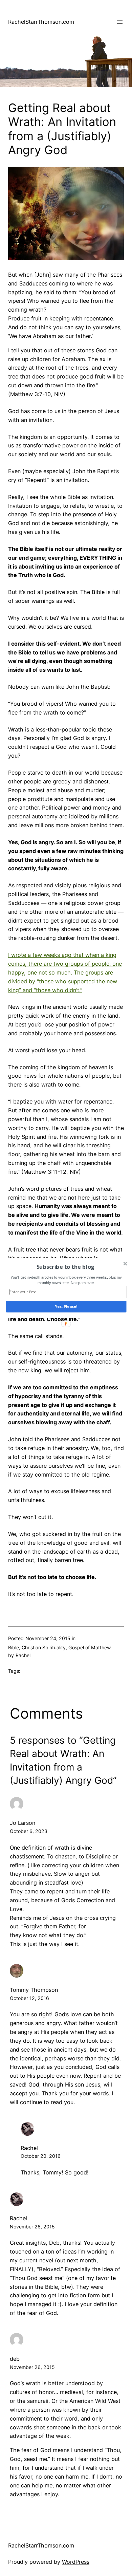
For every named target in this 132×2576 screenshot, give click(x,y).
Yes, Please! (66, 1306)
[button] (65, 1266)
